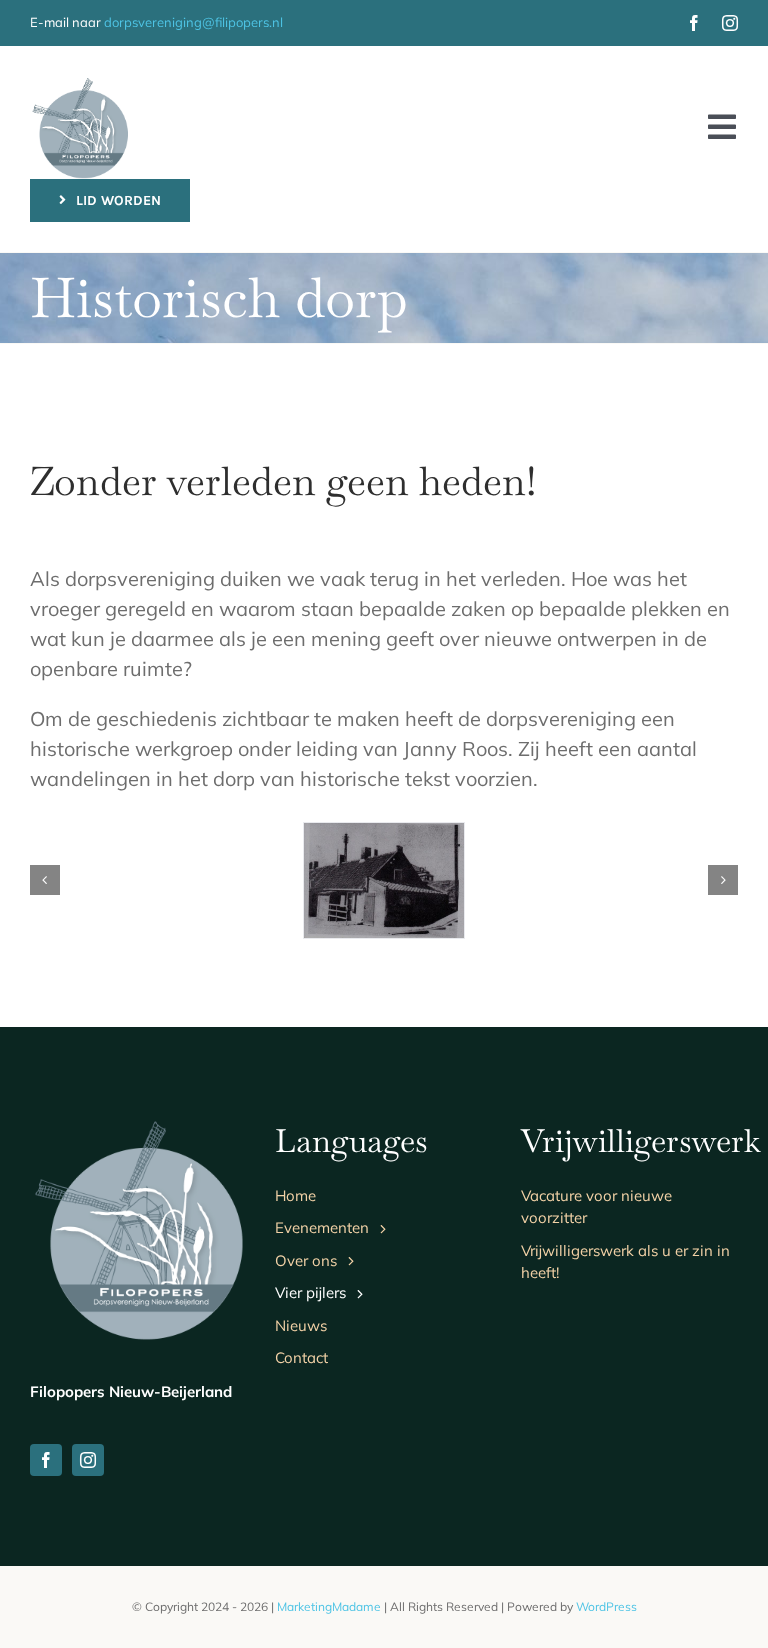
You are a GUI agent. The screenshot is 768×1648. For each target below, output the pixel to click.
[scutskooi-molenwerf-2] (384, 880)
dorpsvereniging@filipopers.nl (193, 22)
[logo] (80, 85)
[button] (45, 880)
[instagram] (730, 23)
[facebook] (694, 23)
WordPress (606, 1606)
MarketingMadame (329, 1606)
